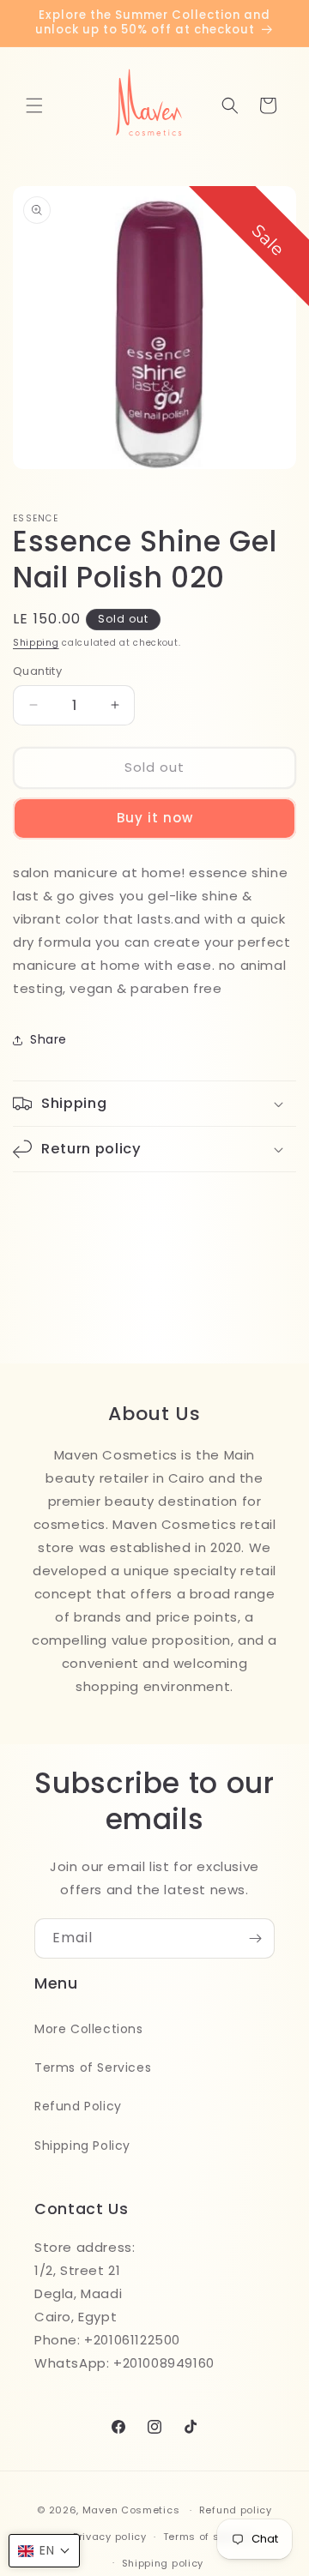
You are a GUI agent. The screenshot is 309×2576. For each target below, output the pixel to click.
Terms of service (208, 2537)
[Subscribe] (255, 1938)
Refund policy (236, 2510)
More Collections (89, 2029)
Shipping (36, 643)
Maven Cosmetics (131, 2510)
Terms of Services (93, 2067)
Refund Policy (78, 2106)
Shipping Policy (82, 2146)
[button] (34, 105)
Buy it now (155, 818)
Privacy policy (110, 2537)
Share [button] (48, 1039)
